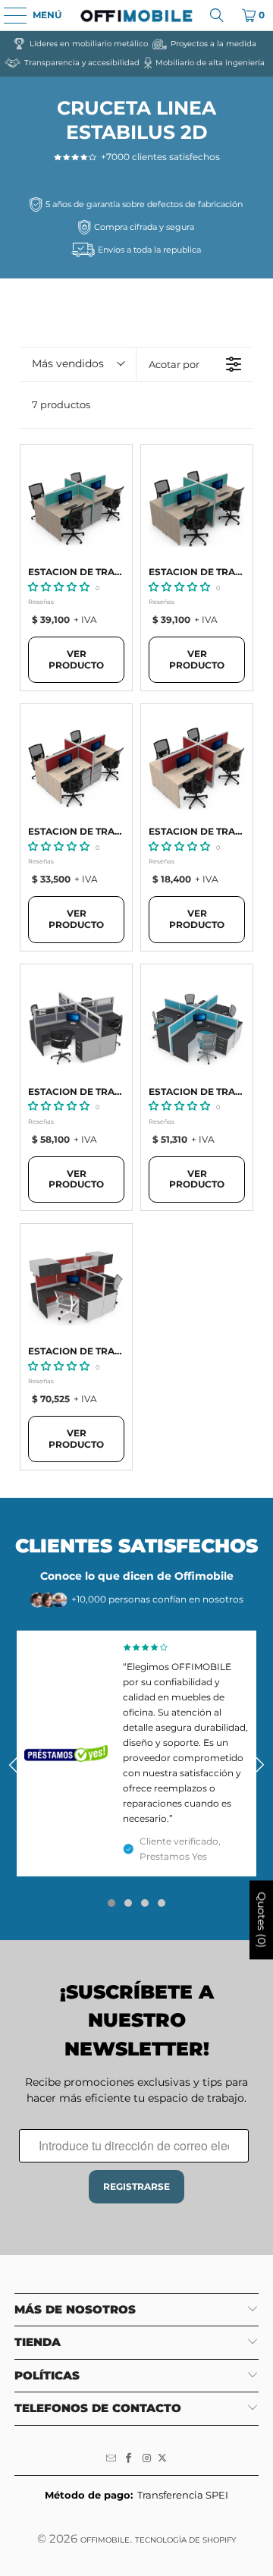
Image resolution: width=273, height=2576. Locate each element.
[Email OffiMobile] (111, 2458)
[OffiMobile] (136, 15)
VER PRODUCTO (76, 659)
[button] (59, 587)
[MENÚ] (8, 15)
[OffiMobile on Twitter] (162, 2458)
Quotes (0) (262, 1920)
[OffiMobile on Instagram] (147, 2458)
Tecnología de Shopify (185, 2540)
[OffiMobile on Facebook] (129, 2458)
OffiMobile (105, 2540)
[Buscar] (217, 15)
